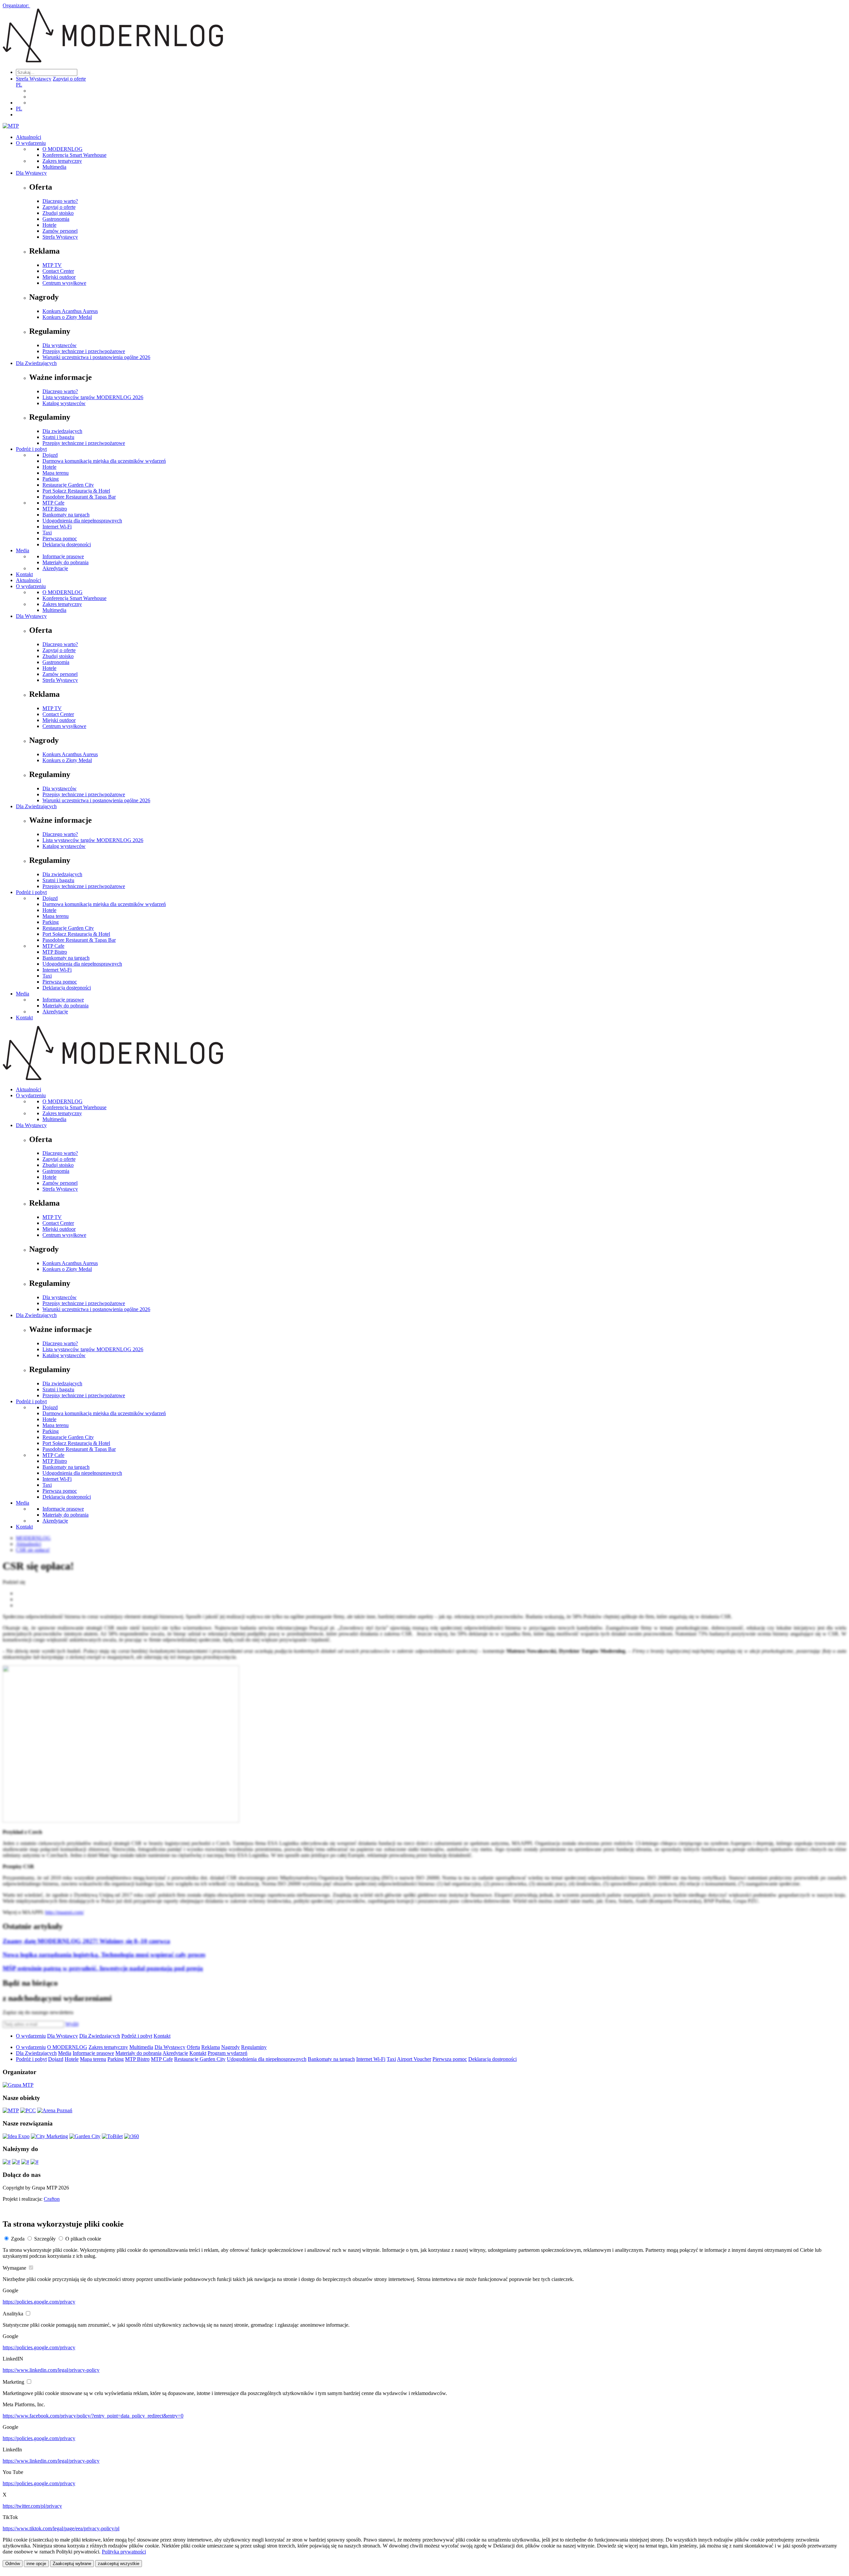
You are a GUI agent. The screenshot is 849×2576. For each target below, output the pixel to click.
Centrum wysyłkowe (64, 283)
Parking (51, 479)
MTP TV (52, 265)
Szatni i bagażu (58, 437)
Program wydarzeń (228, 2053)
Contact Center (58, 271)
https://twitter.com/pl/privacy (32, 2506)
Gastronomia (56, 219)
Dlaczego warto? (60, 201)
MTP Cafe (53, 503)
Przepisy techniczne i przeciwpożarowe (84, 351)
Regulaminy (254, 2047)
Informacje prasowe (63, 556)
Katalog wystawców (64, 403)
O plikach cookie (83, 2239)
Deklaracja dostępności (67, 544)
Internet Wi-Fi (57, 527)
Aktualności (29, 137)
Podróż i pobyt (31, 449)
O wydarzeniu (31, 143)
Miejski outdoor (59, 277)
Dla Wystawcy (31, 173)
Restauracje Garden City (68, 485)
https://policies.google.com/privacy (39, 2302)
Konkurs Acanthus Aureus (70, 311)
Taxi (47, 533)
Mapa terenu (56, 473)
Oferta (193, 2047)
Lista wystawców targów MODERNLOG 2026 (93, 397)
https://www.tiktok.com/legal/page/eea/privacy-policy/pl (61, 2528)
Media (23, 550)
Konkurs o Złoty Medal (67, 317)
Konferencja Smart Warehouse (74, 155)
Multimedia (54, 167)
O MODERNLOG (63, 149)
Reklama (211, 2047)
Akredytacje (55, 568)
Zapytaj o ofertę (69, 79)
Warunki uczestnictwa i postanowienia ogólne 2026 (96, 357)
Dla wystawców (60, 345)
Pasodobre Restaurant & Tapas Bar (79, 497)
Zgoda (18, 2239)
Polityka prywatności (124, 2552)
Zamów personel (60, 231)
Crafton (52, 2199)
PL (19, 85)
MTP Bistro (55, 509)
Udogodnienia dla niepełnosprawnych (82, 521)
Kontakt (24, 574)
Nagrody (230, 2047)
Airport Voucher (414, 2059)
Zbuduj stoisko (58, 213)
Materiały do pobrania (65, 562)
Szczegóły (45, 2239)
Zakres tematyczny (62, 161)
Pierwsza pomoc (60, 539)
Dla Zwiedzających (36, 363)
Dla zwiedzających (62, 431)
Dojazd (50, 455)
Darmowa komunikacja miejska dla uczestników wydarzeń (104, 461)
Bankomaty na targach (66, 515)
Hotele (49, 225)
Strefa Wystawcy (34, 79)
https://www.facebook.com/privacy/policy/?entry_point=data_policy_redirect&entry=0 (93, 2416)
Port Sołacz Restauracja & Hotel (76, 491)
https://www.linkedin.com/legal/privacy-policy (51, 2370)
